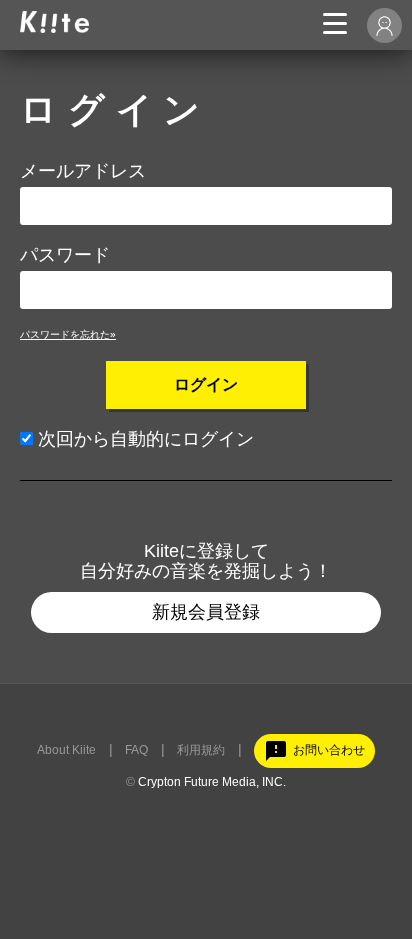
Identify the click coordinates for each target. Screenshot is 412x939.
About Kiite (66, 750)
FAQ (136, 750)
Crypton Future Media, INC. (212, 782)
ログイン (206, 384)
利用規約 (201, 750)
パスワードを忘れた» (68, 334)
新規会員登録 (206, 612)
